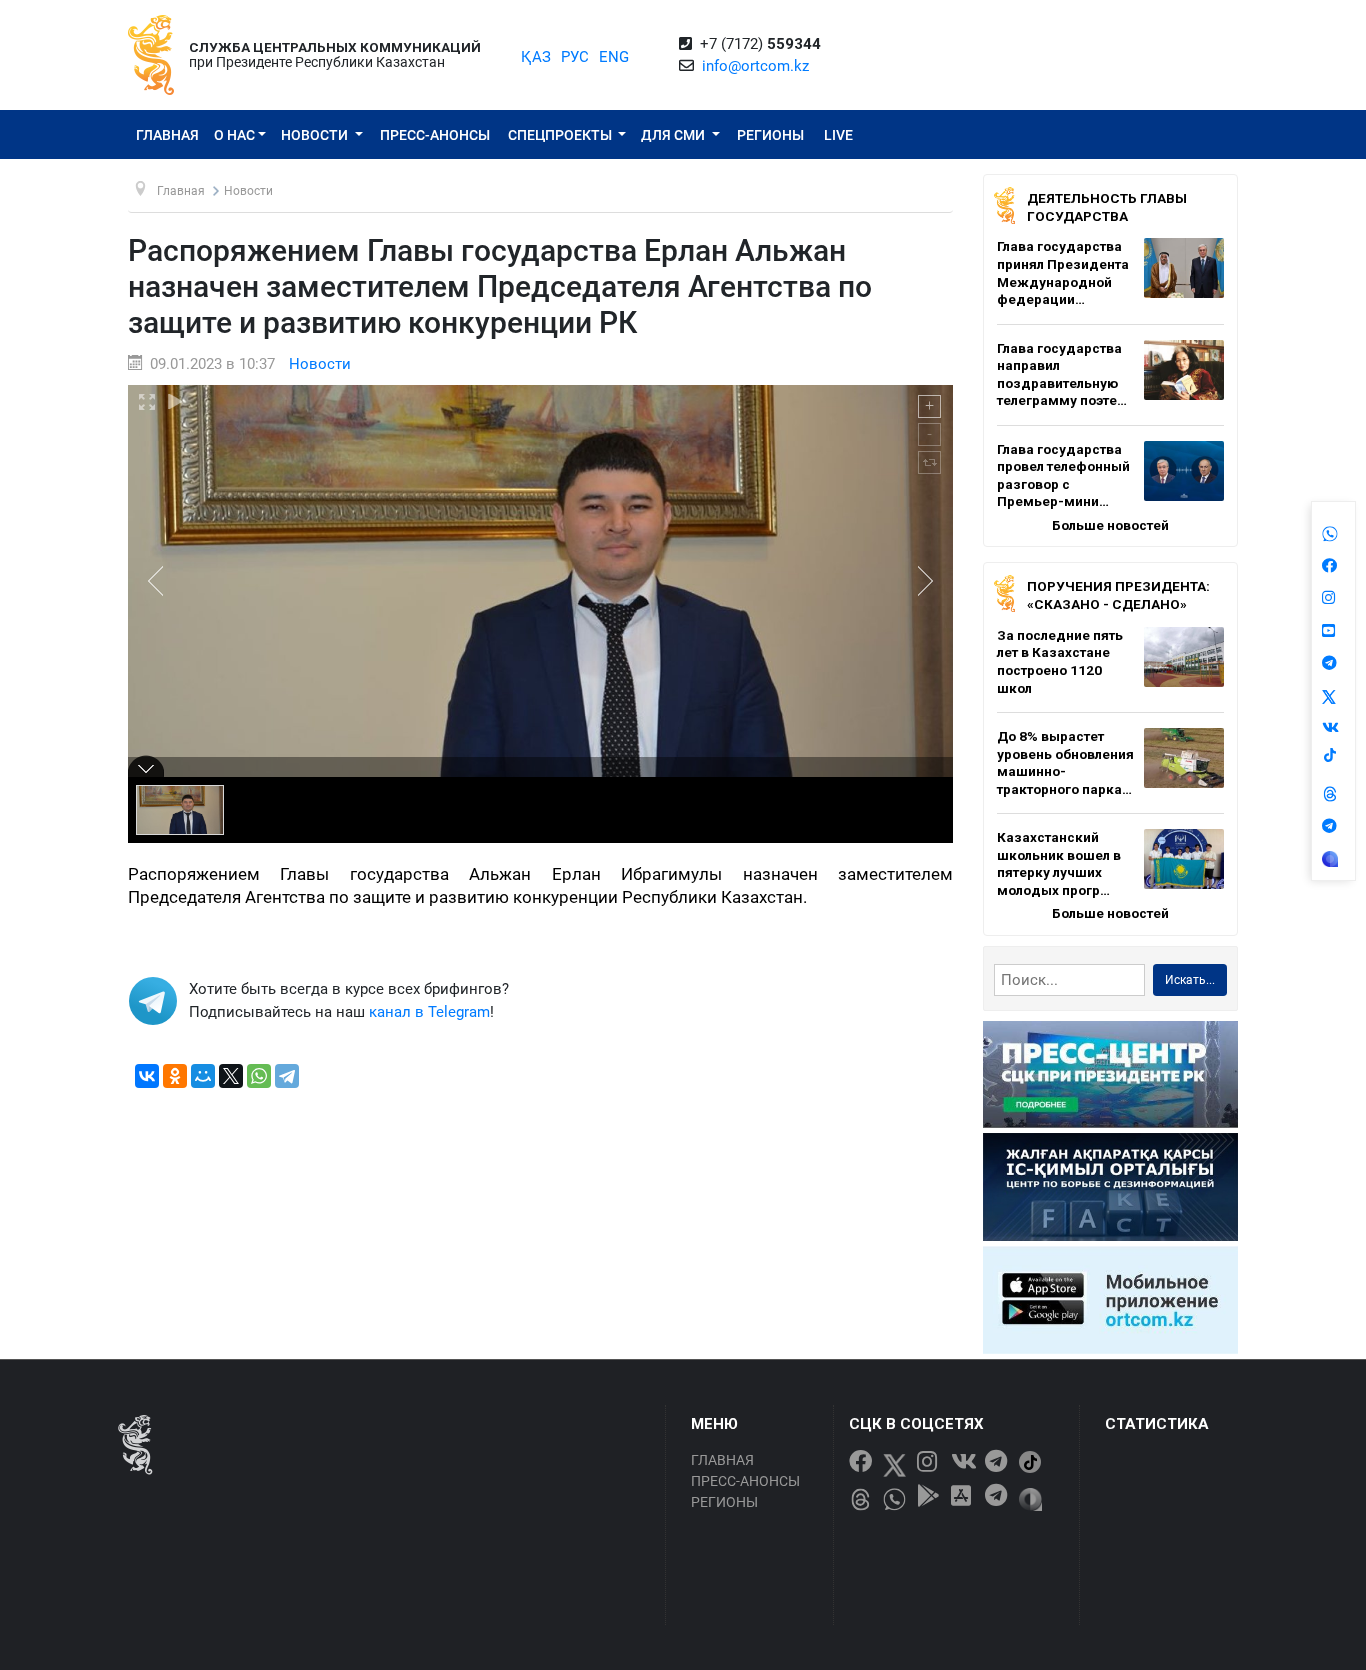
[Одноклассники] (175, 1076)
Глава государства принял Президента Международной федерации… (1063, 272)
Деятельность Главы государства (1107, 207)
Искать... (1190, 980)
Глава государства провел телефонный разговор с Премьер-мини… (1063, 475)
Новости (316, 135)
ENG (614, 57)
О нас (234, 135)
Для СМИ (674, 135)
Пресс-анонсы (435, 135)
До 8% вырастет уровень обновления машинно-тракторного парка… (1065, 762)
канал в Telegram (429, 1012)
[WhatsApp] (259, 1076)
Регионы (770, 135)
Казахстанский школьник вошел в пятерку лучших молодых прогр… (1059, 863)
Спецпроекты (561, 135)
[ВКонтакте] (147, 1076)
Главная (167, 135)
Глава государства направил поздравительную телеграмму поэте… (1062, 374)
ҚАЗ (536, 57)
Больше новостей (1110, 525)
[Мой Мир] (203, 1076)
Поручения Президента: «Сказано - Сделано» (1118, 595)
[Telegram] (287, 1076)
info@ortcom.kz (755, 66)
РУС (575, 57)
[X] (231, 1076)
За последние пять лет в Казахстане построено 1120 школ (1060, 661)
